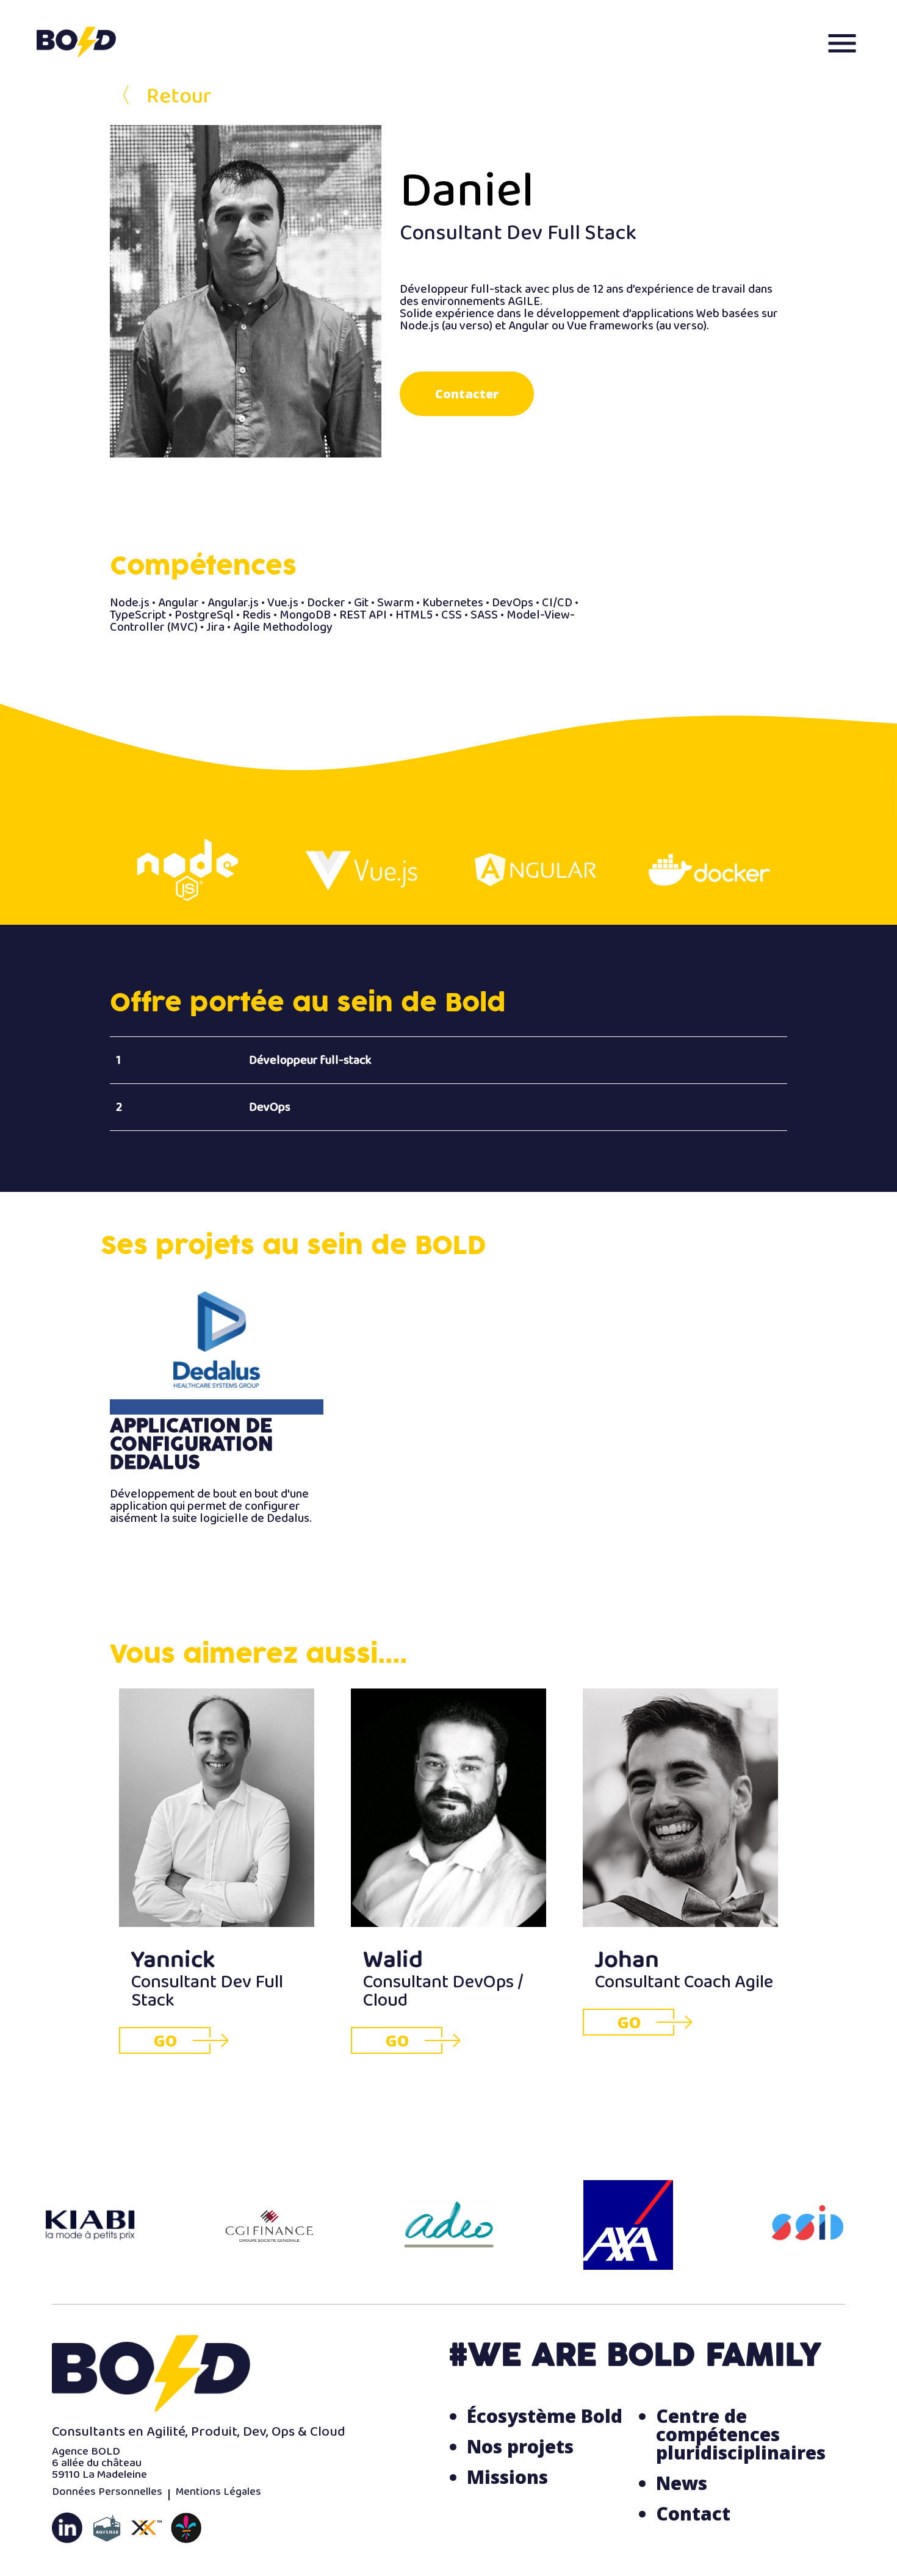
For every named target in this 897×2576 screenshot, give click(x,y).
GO (165, 2040)
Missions (507, 2477)
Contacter (467, 394)
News (682, 2483)
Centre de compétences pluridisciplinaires (741, 2434)
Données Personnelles (107, 2495)
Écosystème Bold (545, 2416)
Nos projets (520, 2446)
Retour (160, 102)
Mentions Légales (218, 2495)
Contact (693, 2513)
